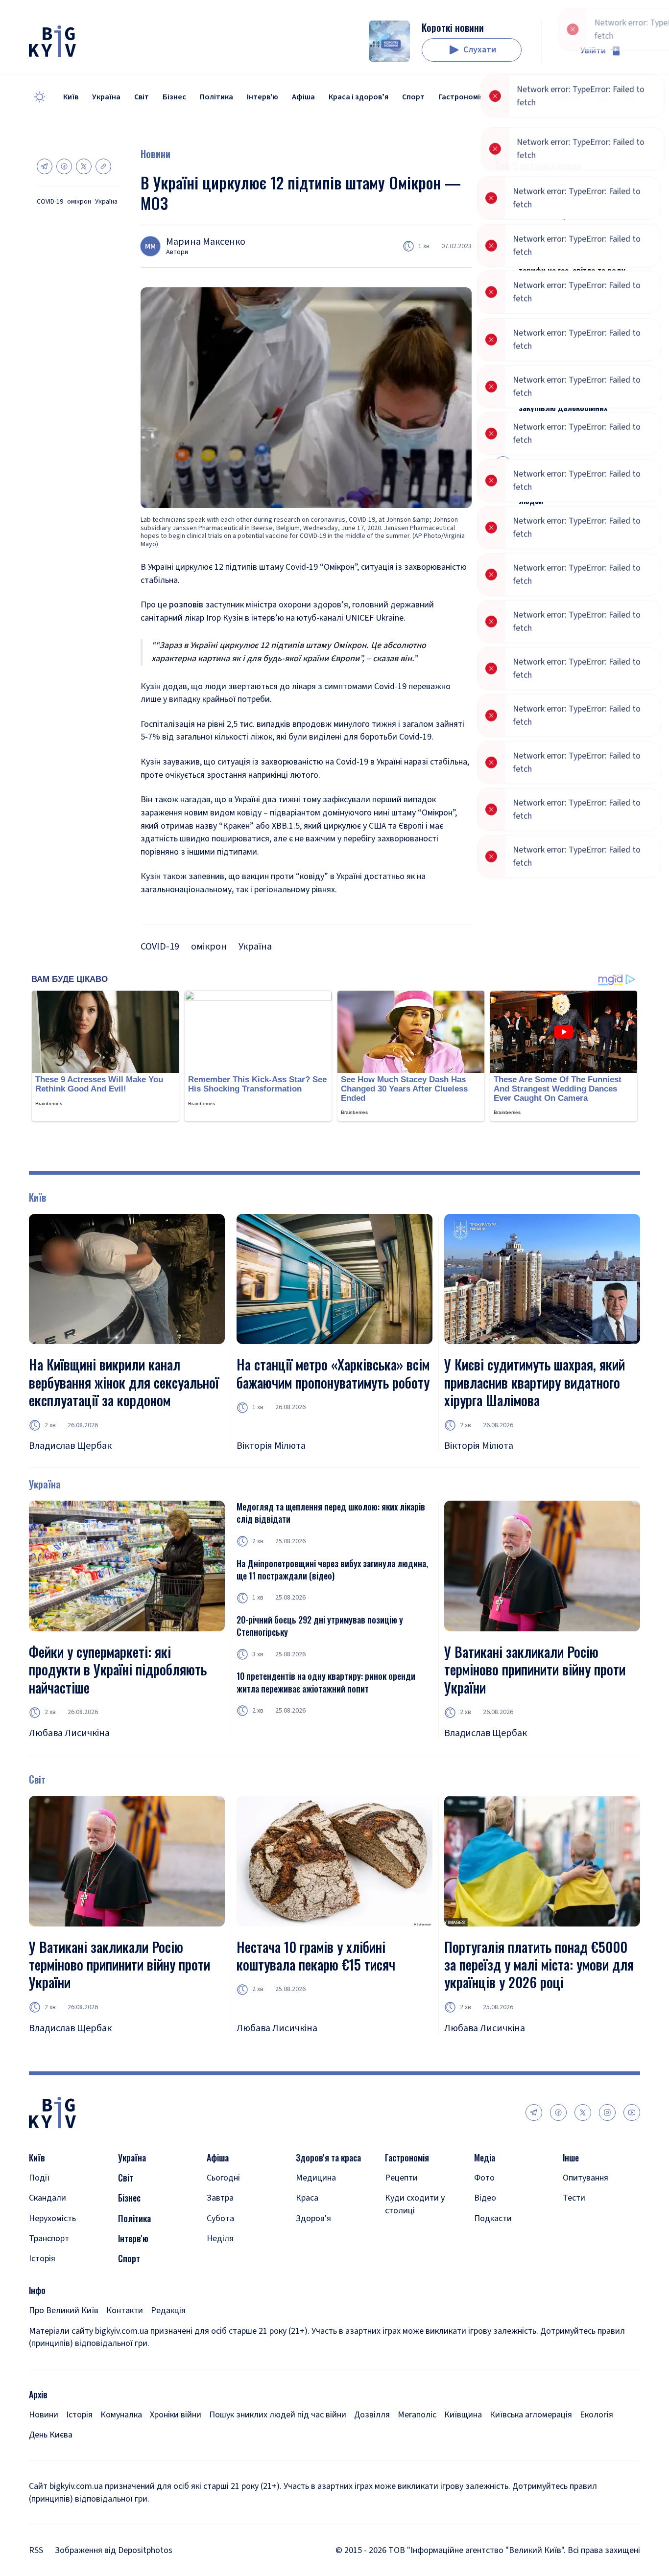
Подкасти (493, 2218)
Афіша (303, 97)
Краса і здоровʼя (358, 97)
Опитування (585, 2178)
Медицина (316, 2178)
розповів (186, 605)
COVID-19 (50, 202)
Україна (106, 97)
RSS (36, 2550)
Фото (484, 2178)
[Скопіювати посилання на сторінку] (103, 166)
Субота (220, 2218)
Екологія (597, 2415)
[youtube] (632, 2112)
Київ (71, 97)
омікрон (79, 202)
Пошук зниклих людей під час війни (278, 2415)
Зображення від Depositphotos (114, 2550)
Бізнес (174, 97)
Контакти (125, 2310)
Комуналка (121, 2415)
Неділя (220, 2239)
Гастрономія (461, 97)
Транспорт (49, 2239)
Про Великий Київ (64, 2310)
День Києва (51, 2435)
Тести (574, 2198)
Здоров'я (313, 2218)
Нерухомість (52, 2218)
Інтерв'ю (263, 97)
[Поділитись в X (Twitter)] (84, 166)
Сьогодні (223, 2178)
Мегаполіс (417, 2415)
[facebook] (558, 2112)
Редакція (168, 2310)
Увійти (593, 51)
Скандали (48, 2198)
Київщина (463, 2415)
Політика (216, 97)
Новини (155, 154)
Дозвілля (372, 2415)
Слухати (480, 50)
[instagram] (607, 2112)
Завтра (220, 2198)
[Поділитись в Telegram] (45, 166)
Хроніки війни (176, 2415)
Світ (142, 97)
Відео (485, 2198)
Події (39, 2178)
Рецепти (401, 2178)
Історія (42, 2259)
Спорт (413, 97)
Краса (307, 2198)
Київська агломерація (531, 2415)
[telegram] (534, 2112)
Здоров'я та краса (328, 2158)
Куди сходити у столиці (415, 2204)
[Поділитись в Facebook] (64, 166)
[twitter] (583, 2112)
